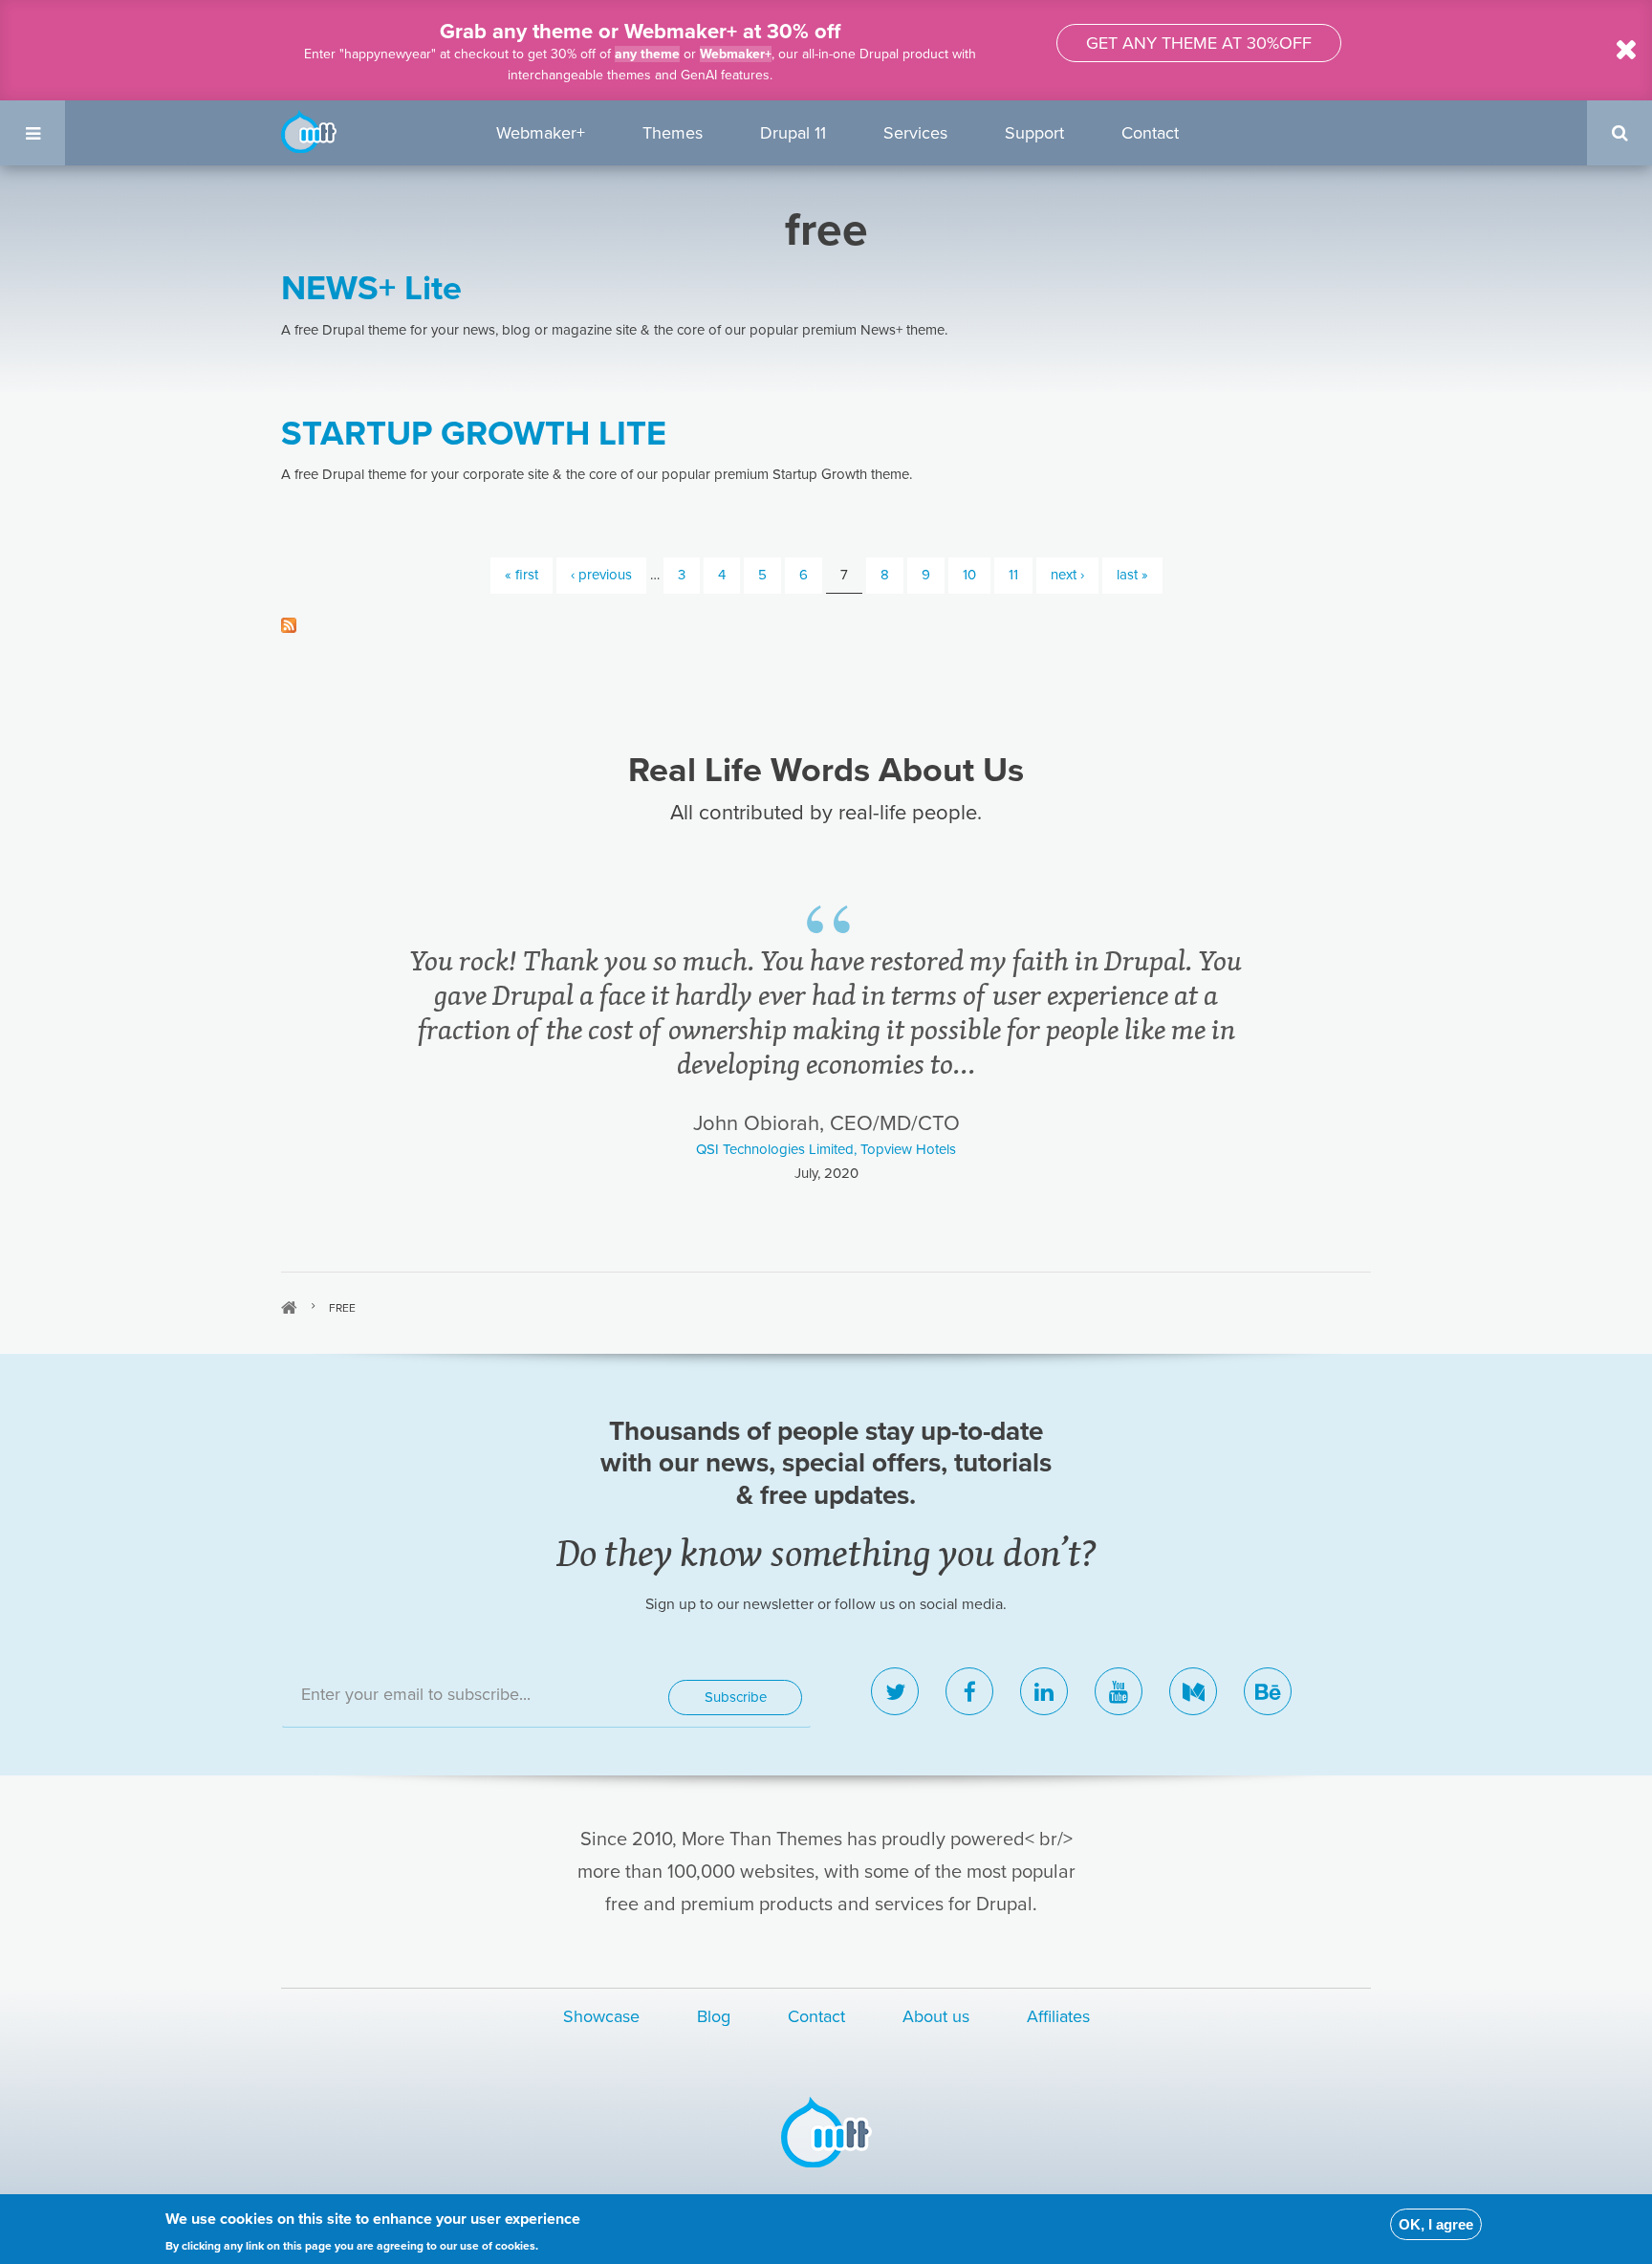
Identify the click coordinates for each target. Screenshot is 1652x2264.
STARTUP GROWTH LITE (474, 434)
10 (969, 575)
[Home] (309, 130)
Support (1034, 133)
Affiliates (1058, 2016)
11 (1013, 575)
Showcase (601, 2016)
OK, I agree (1436, 2224)
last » (1132, 575)
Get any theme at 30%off (1199, 43)
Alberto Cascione (826, 1080)
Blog (714, 2016)
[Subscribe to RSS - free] (826, 624)
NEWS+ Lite (371, 288)
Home (289, 1308)
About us (936, 2016)
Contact (1150, 133)
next (1336, 1038)
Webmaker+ (736, 54)
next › (1067, 575)
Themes (673, 133)
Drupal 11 (793, 133)
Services (915, 133)
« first (522, 575)
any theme (647, 54)
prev (317, 1038)
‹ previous (601, 575)
